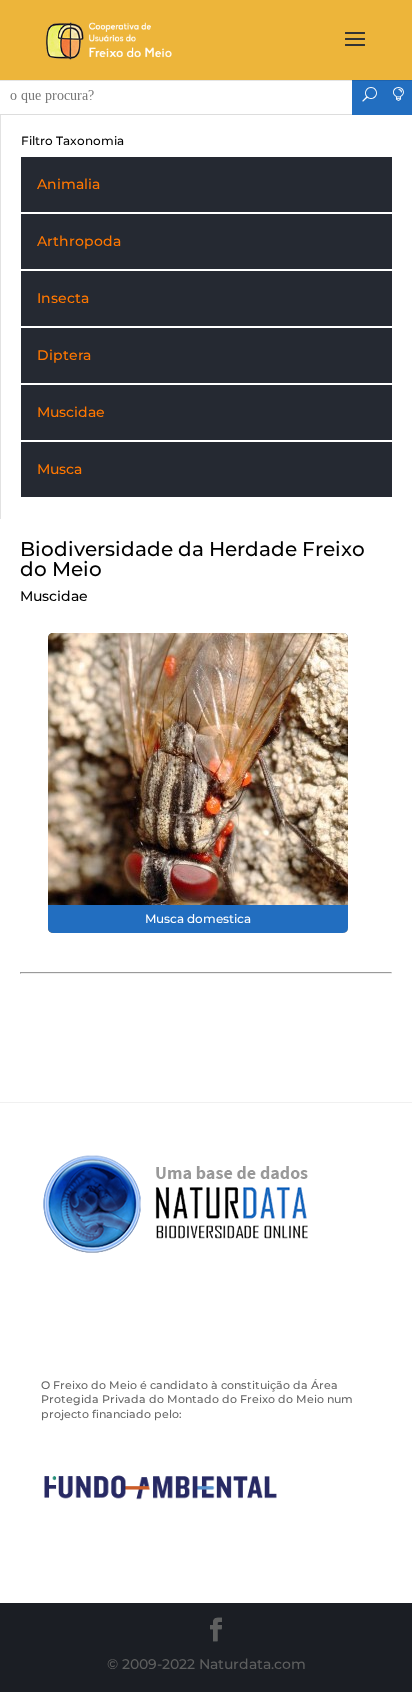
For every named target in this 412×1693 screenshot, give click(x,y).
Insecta (63, 298)
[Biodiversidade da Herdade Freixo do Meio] (198, 782)
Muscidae (71, 412)
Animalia (68, 184)
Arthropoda (79, 241)
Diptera (64, 355)
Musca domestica (198, 918)
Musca (59, 469)
